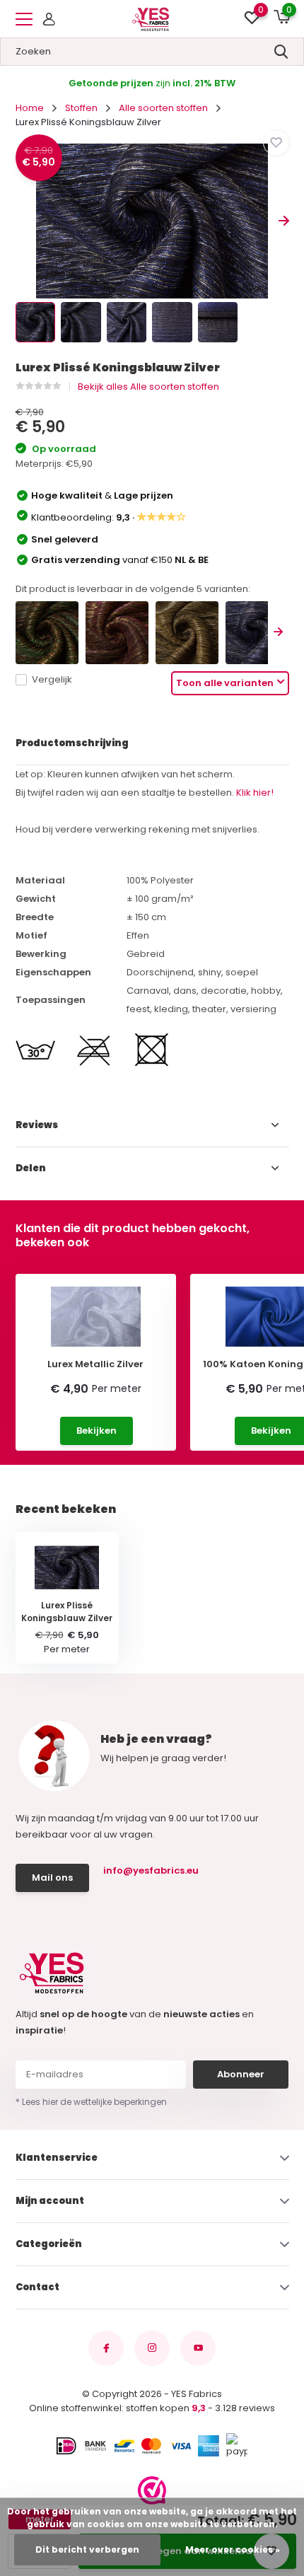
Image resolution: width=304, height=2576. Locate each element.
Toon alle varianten (225, 683)
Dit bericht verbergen (87, 2549)
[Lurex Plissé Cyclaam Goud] (117, 633)
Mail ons (52, 1878)
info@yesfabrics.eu (151, 1870)
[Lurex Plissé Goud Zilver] (187, 633)
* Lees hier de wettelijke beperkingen (91, 2102)
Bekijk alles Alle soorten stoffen (148, 387)
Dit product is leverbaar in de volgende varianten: (133, 589)
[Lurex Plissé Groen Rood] (47, 633)
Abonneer (241, 2074)
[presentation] (21, 221)
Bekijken (97, 1431)
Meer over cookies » (233, 2549)
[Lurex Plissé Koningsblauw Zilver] (257, 633)
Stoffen (81, 108)
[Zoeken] (281, 52)
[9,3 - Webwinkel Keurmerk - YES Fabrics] (152, 2490)
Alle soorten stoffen (163, 108)
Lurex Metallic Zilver (95, 1364)
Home (30, 108)
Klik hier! (255, 793)
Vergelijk (52, 679)
